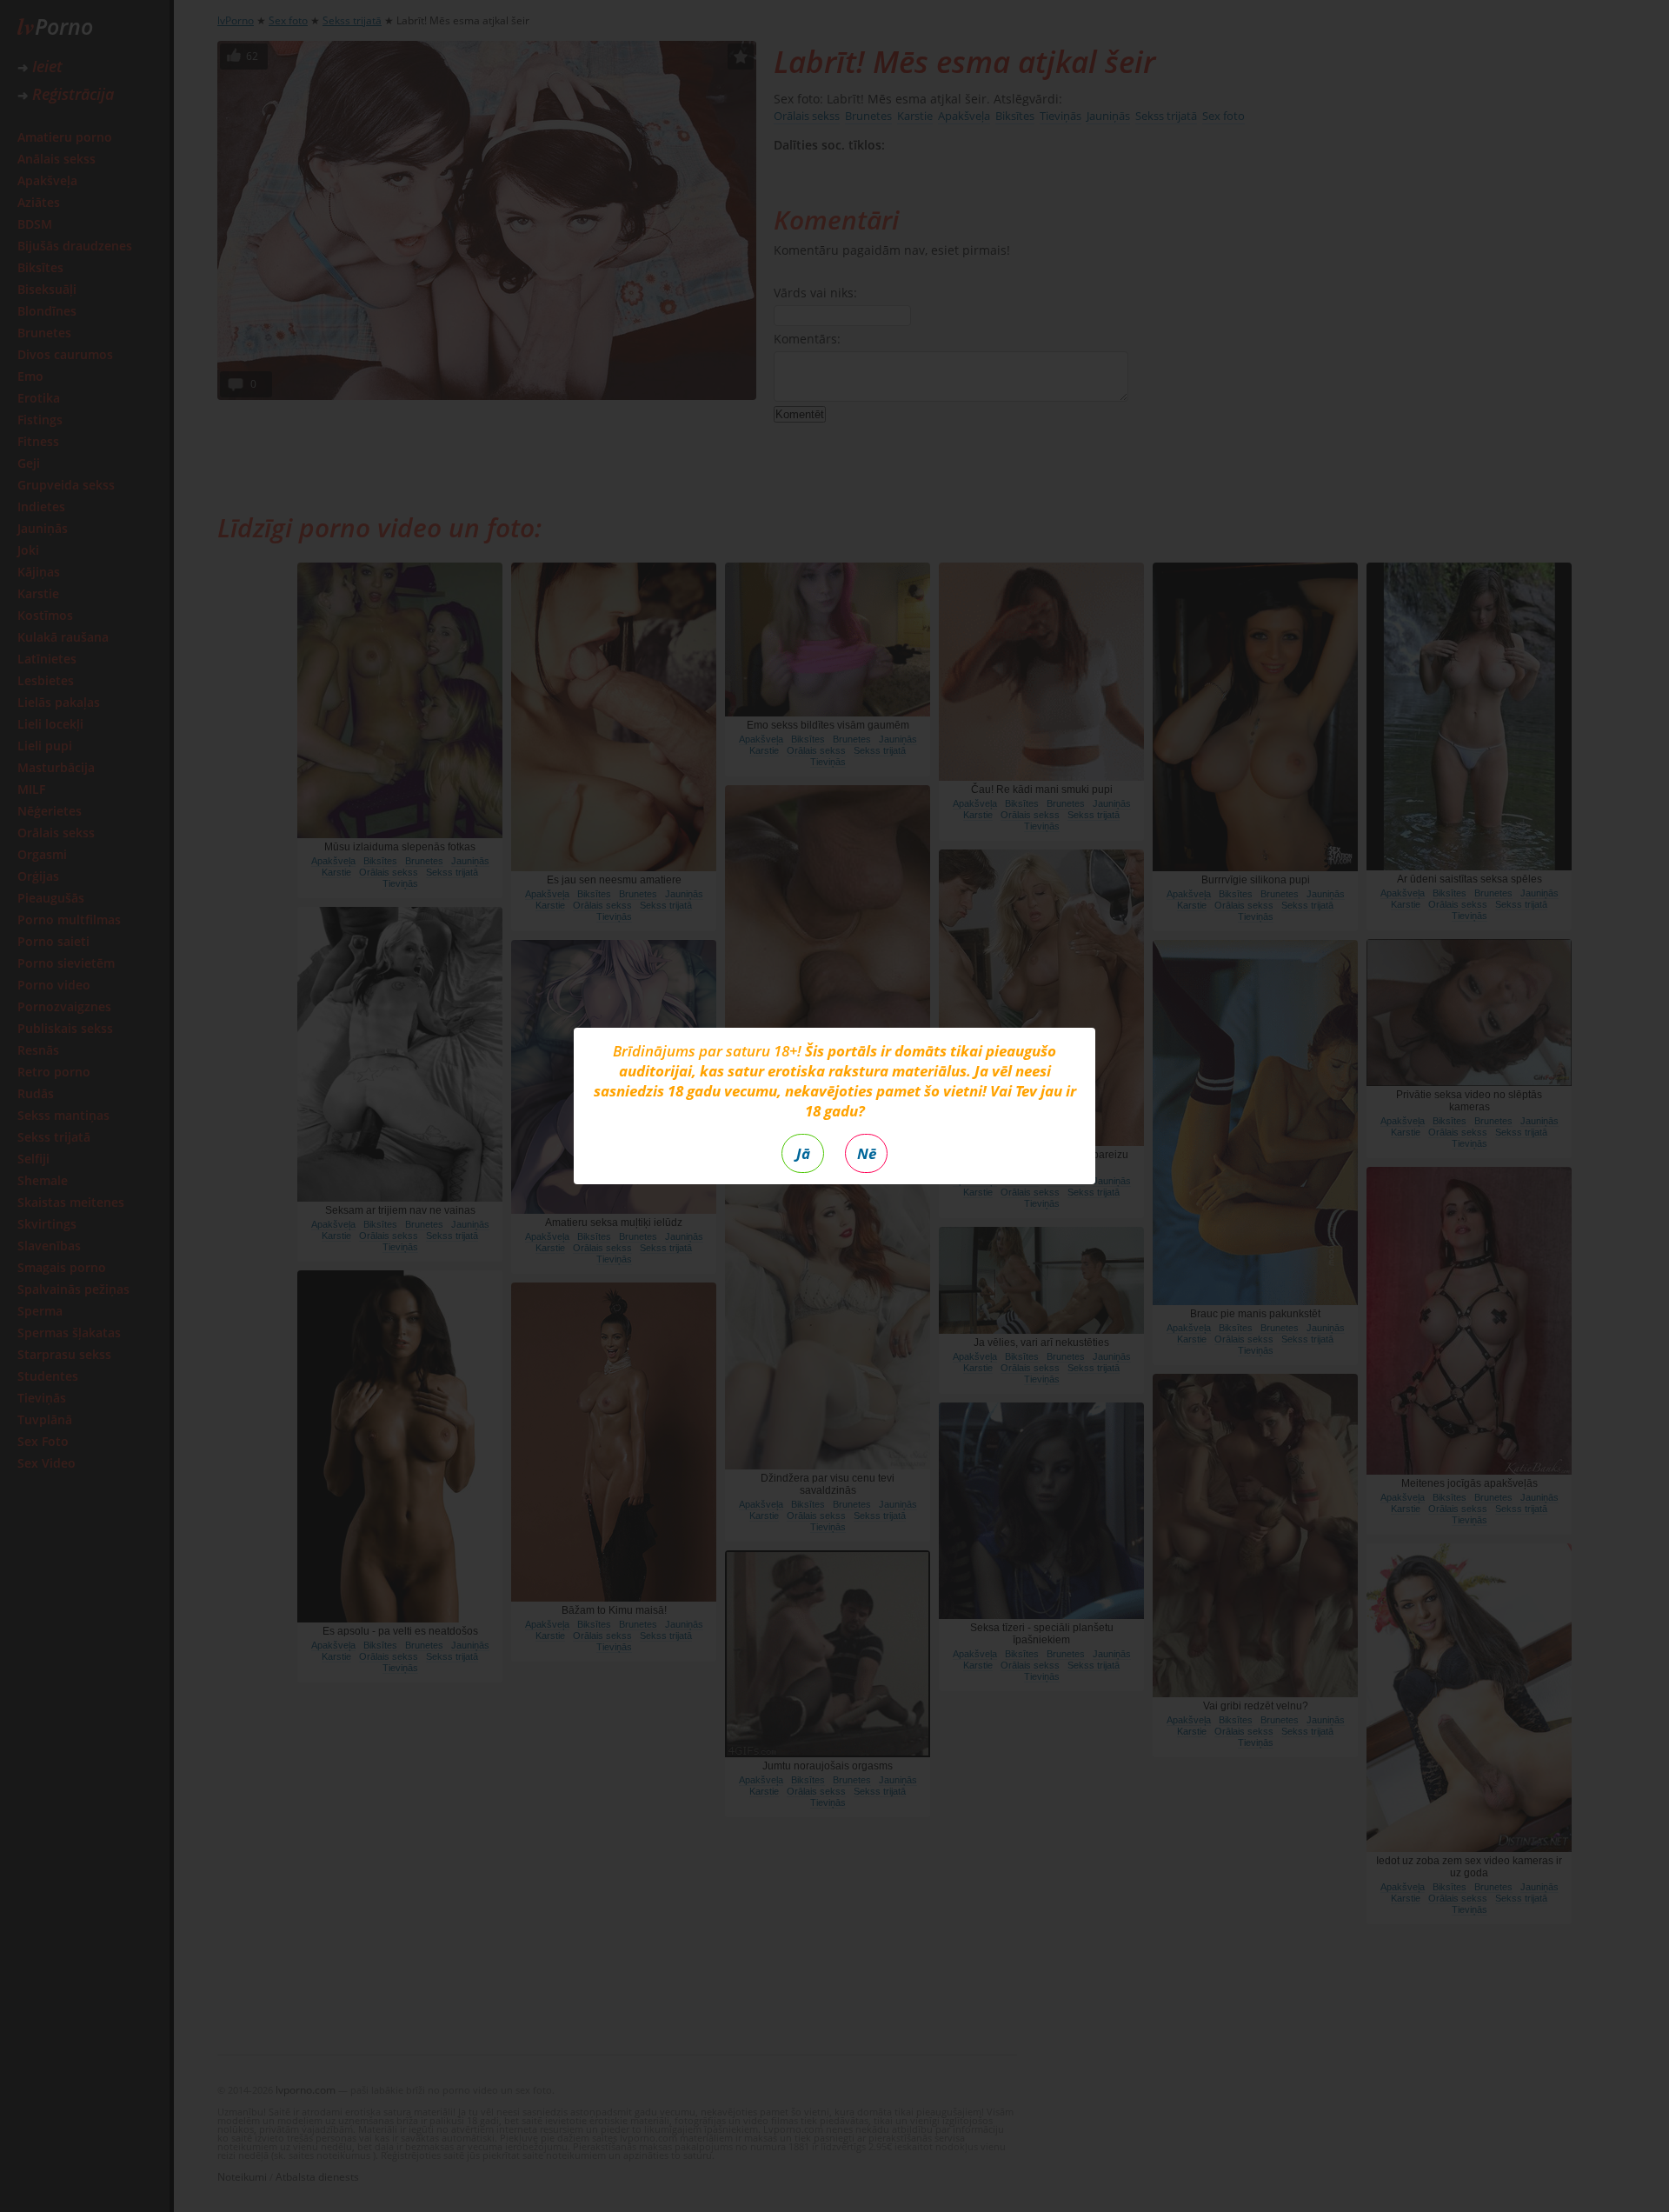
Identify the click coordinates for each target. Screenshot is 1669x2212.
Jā (803, 1153)
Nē (867, 1153)
